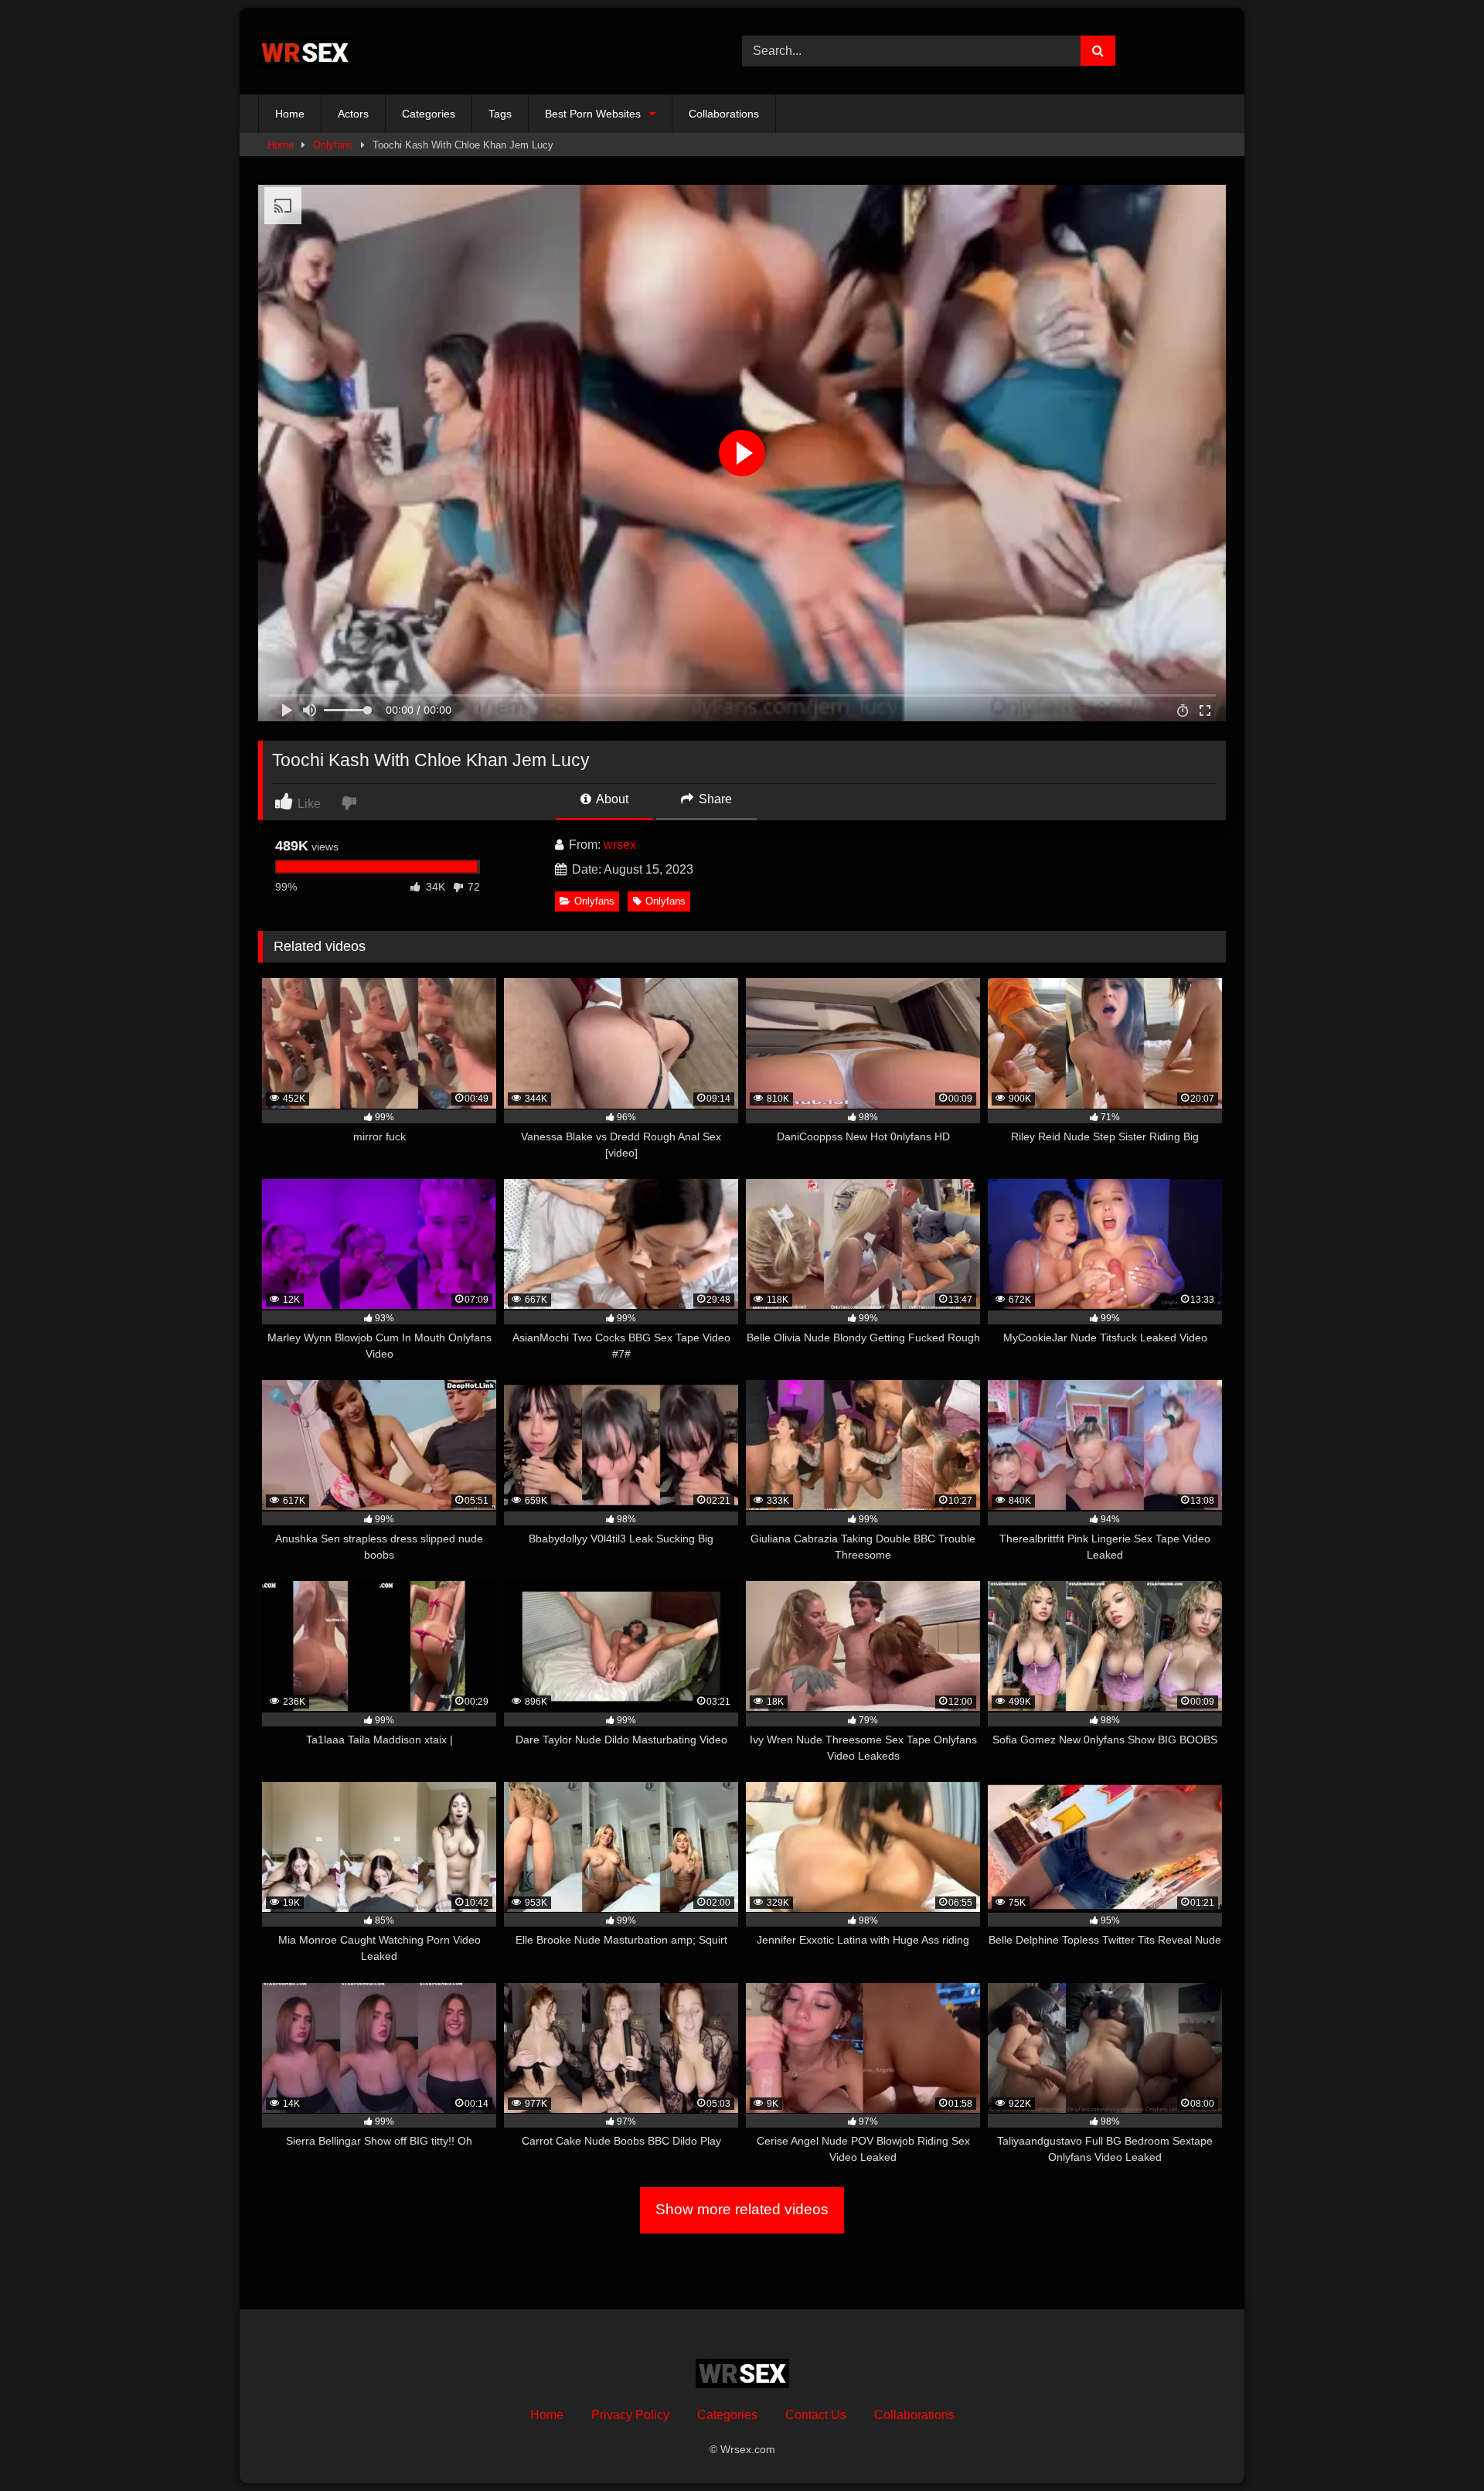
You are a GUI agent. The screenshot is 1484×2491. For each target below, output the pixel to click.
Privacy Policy (630, 2415)
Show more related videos (742, 2209)
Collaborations (724, 114)
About (611, 799)
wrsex (620, 845)
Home (290, 114)
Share (714, 799)
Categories (429, 114)
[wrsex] (305, 51)
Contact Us (816, 2415)
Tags (500, 114)
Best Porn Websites (593, 114)
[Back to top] (1436, 2445)
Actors (353, 114)
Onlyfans (333, 145)
